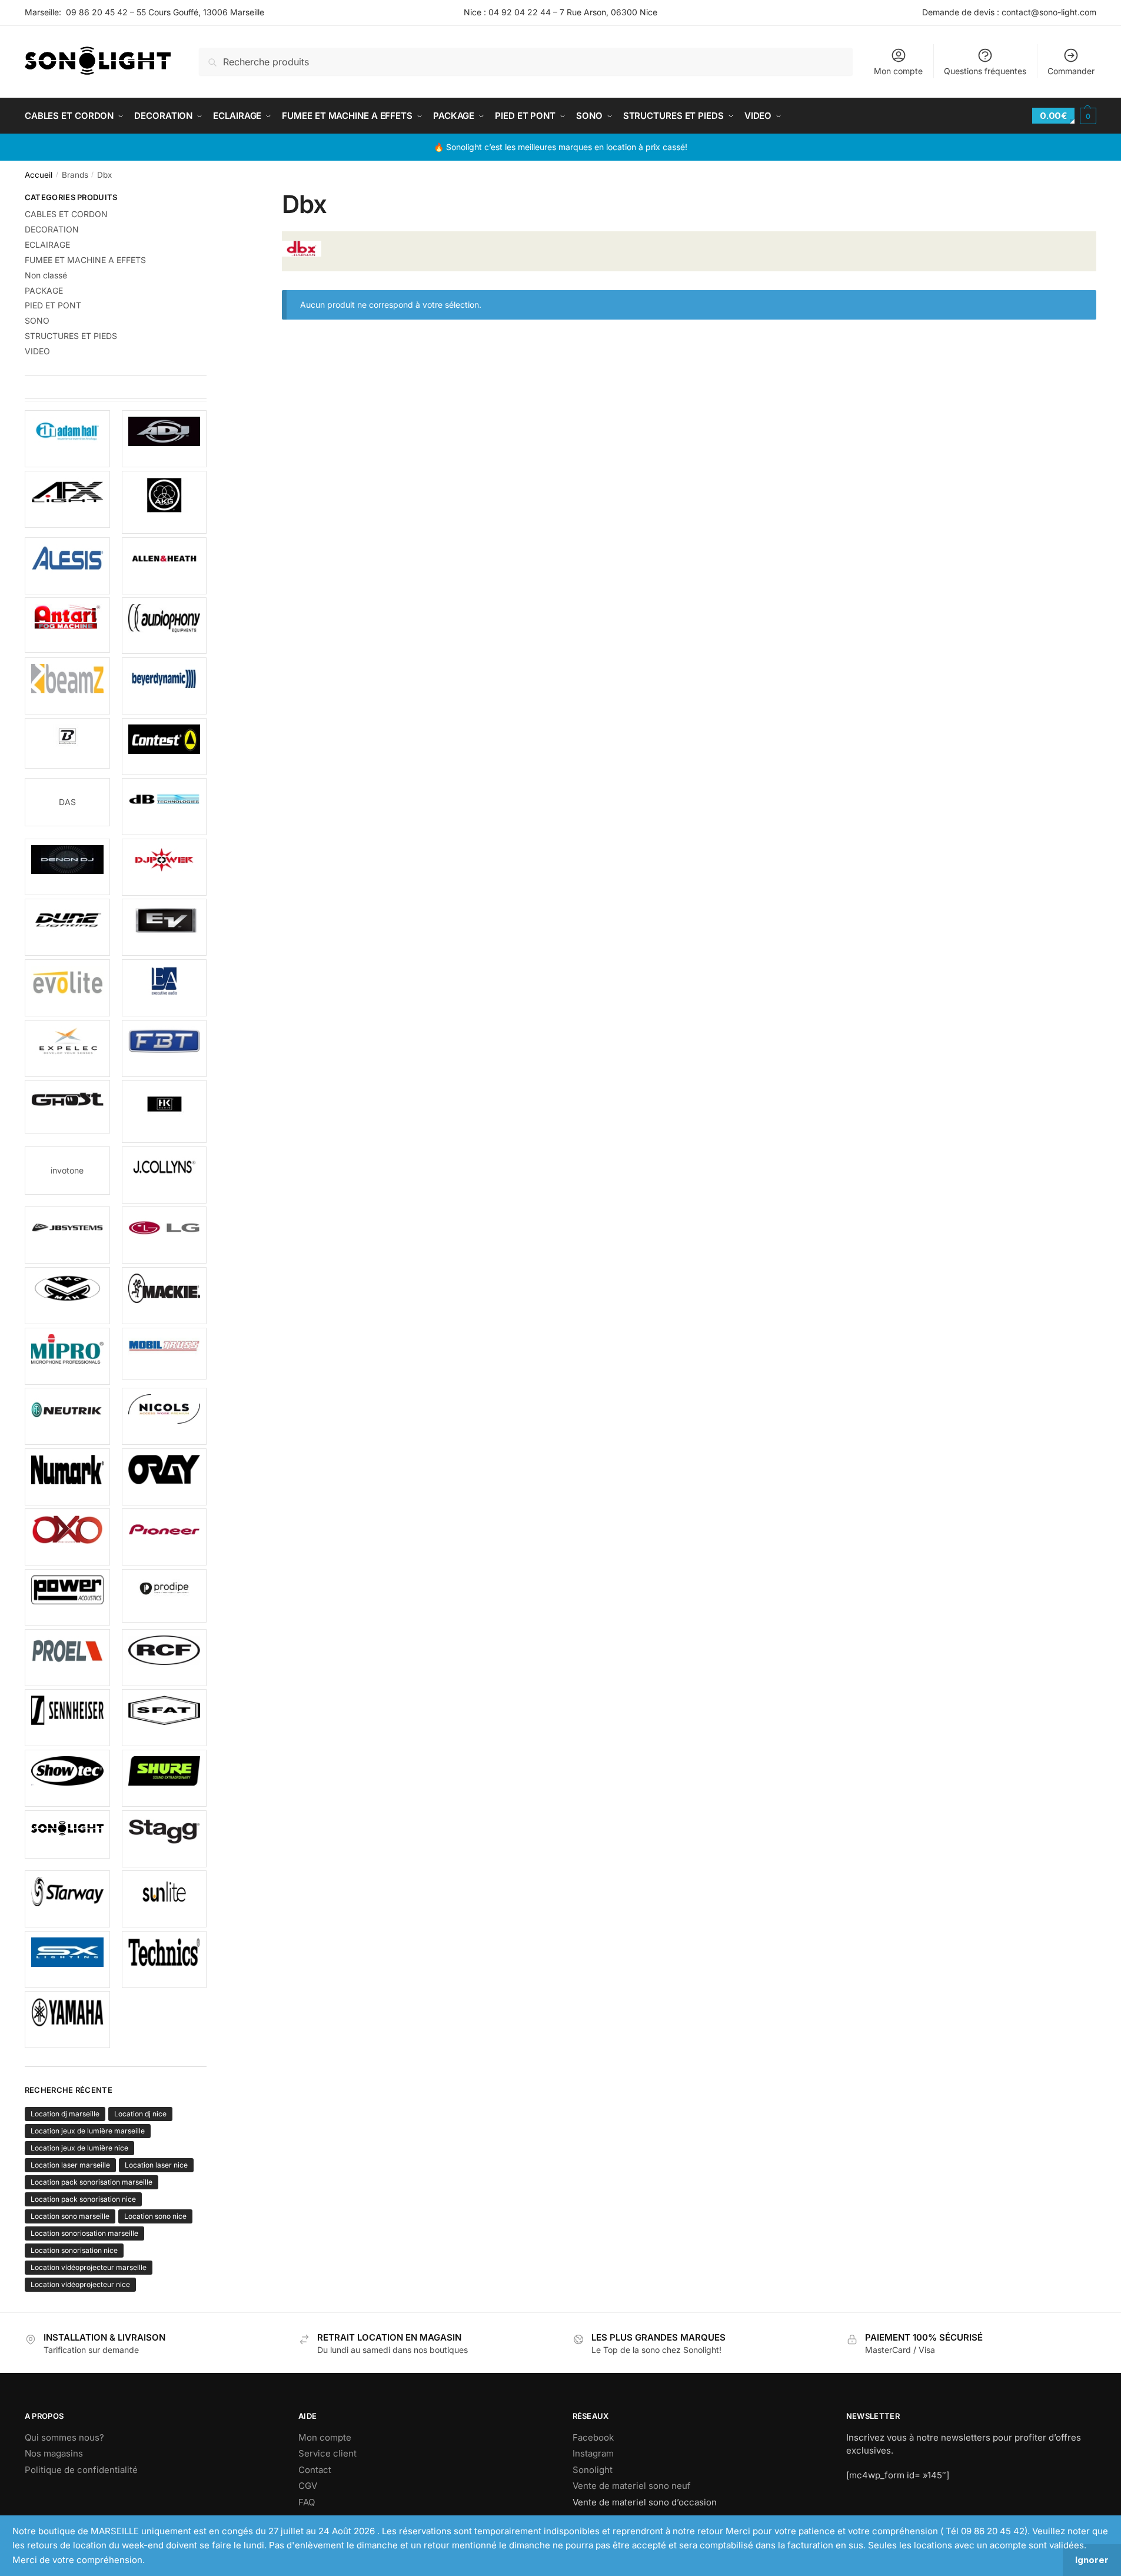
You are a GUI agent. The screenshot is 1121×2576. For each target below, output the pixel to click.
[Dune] (67, 927)
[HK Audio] (164, 1111)
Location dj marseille (65, 2114)
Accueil (39, 175)
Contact (315, 2470)
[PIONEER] (164, 1537)
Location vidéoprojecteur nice (80, 2284)
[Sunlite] (164, 1899)
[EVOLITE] (67, 988)
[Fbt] (164, 1048)
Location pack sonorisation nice (83, 2199)
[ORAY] (164, 1477)
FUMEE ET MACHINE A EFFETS (85, 260)
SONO (37, 320)
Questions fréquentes (985, 71)
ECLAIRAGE (47, 245)
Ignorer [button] (1092, 2560)
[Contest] (164, 747)
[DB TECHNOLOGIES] (164, 807)
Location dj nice (140, 2114)
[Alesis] (67, 566)
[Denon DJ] (67, 867)
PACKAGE (44, 290)
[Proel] (67, 1658)
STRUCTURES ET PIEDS (71, 336)
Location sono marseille (70, 2216)
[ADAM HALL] (67, 439)
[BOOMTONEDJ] (67, 744)
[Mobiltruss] (164, 1354)
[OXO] (67, 1537)
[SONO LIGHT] (67, 1834)
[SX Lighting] (67, 1960)
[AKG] (164, 502)
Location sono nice (155, 2216)
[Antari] (67, 625)
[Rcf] (164, 1658)
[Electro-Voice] (164, 927)
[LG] (164, 1235)
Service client (327, 2453)
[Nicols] (164, 1416)
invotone (67, 1170)
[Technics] (164, 1960)
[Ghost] (67, 1107)
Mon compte (898, 71)
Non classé (46, 275)
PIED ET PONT (53, 305)
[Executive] (164, 988)
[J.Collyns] (164, 1175)
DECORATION (52, 229)
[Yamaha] (67, 2020)
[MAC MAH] (67, 1296)
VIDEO (37, 351)
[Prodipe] (164, 1596)
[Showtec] (67, 1778)
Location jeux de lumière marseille (88, 2131)
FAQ (307, 2502)
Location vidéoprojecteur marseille (89, 2267)
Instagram (593, 2453)
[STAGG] (164, 1839)
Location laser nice (156, 2165)
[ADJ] (164, 439)
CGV (308, 2486)
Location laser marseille (70, 2165)
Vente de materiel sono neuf (632, 2486)
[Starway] (67, 1899)
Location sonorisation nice (74, 2250)
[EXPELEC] (67, 1048)
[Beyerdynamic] (164, 686)
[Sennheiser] (67, 1718)
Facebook (593, 2437)
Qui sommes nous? (64, 2437)
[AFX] (67, 499)
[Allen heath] (164, 566)
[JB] (67, 1235)
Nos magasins (54, 2453)
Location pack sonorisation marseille (92, 2182)
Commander (1071, 71)
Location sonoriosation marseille (84, 2233)
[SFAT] (164, 1718)
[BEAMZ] (67, 686)
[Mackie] (164, 1296)
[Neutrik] (67, 1416)
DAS (67, 802)
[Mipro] (67, 1356)
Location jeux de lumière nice (79, 2148)
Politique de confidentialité (81, 2470)
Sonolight (593, 2470)
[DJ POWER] (164, 867)
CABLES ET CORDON (66, 214)
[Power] (67, 1597)
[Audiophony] (164, 626)
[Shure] (164, 1778)
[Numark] (67, 1477)
